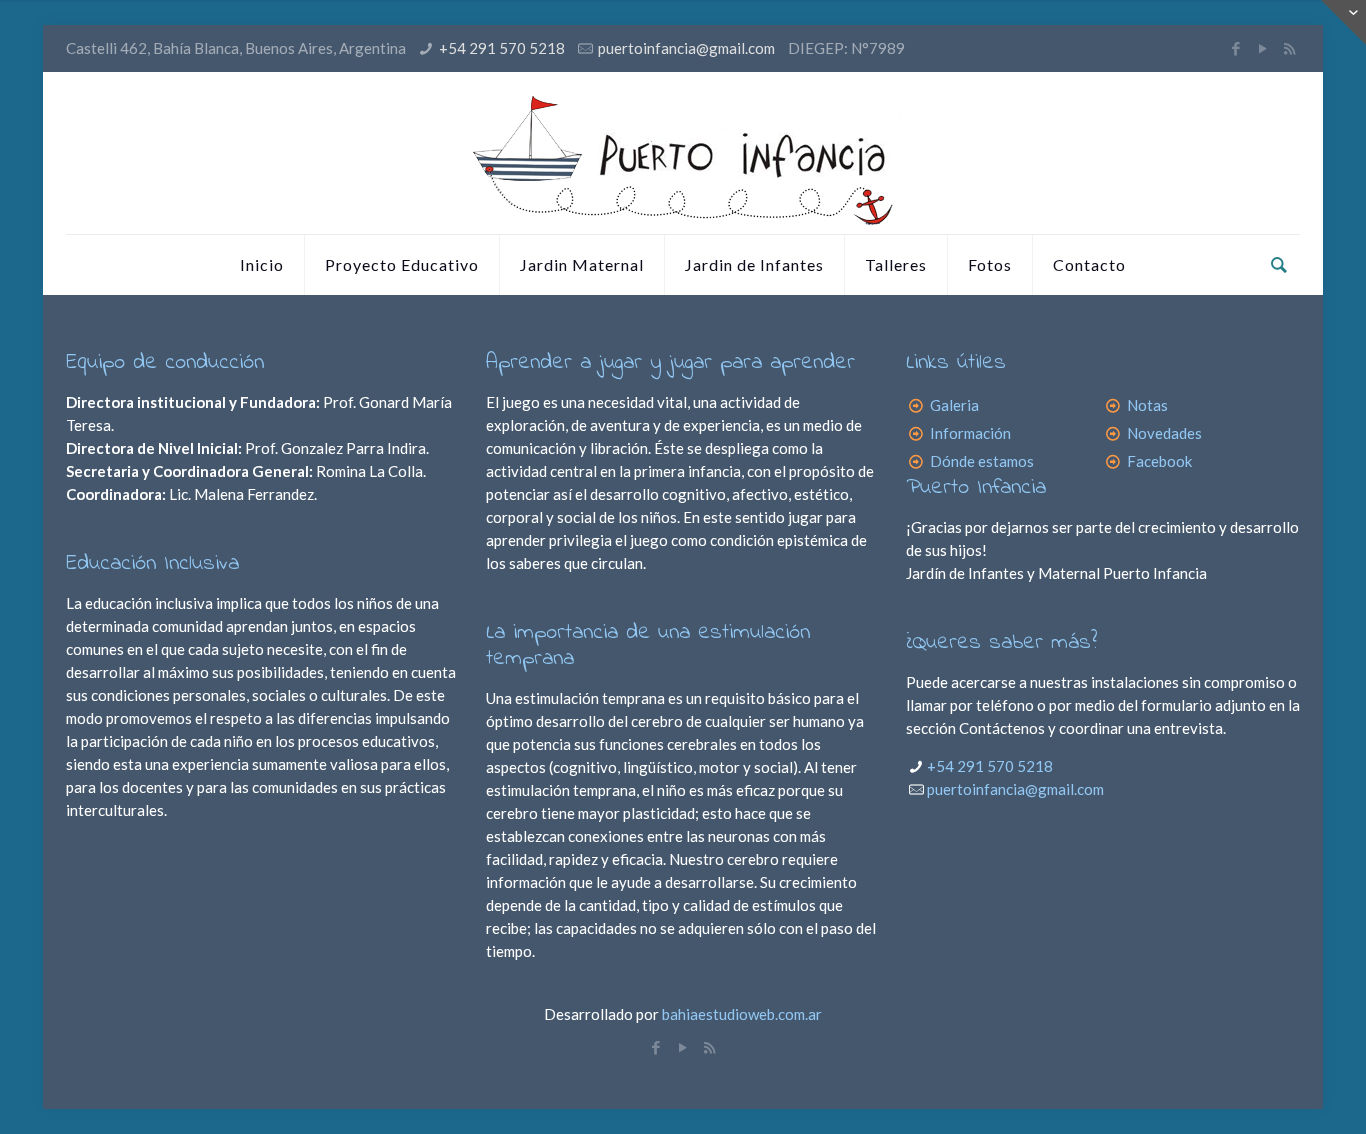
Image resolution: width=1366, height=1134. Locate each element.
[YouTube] (1262, 48)
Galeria (954, 405)
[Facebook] (1235, 48)
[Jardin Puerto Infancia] (683, 153)
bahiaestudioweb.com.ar (740, 1014)
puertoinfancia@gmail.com (686, 48)
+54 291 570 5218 (502, 48)
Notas (1147, 405)
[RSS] (1289, 48)
